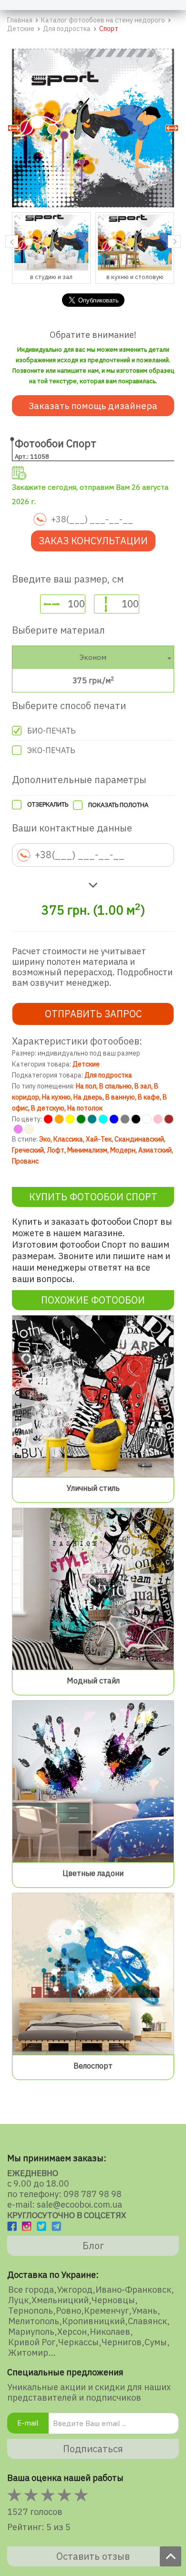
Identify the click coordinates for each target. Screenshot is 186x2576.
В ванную (120, 1097)
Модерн (123, 1150)
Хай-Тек (99, 1139)
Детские (86, 1064)
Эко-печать (51, 750)
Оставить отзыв (93, 2556)
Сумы (156, 2342)
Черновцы (113, 2300)
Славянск (147, 2321)
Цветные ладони (93, 1873)
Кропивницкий (93, 2321)
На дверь (88, 1097)
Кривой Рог (32, 2342)
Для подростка (108, 1075)
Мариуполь (31, 2332)
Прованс (25, 1161)
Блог (93, 2246)
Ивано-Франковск (133, 2290)
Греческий (28, 1150)
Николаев (110, 2332)
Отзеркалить (48, 804)
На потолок (85, 1108)
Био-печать (52, 731)
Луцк (18, 2300)
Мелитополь (34, 2321)
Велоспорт (93, 2066)
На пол (86, 1086)
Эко (45, 1139)
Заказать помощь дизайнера (93, 406)
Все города (31, 2290)
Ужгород (75, 2290)
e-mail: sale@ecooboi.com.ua (65, 2204)
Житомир (28, 2353)
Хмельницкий (60, 2300)
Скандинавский (139, 1139)
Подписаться (93, 2449)
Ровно (68, 2311)
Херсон (72, 2332)
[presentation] (12, 242)
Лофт (56, 1150)
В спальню (115, 1086)
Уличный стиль (93, 1488)
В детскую (48, 1108)
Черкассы (78, 2342)
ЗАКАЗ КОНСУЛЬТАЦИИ (93, 541)
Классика (68, 1139)
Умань (145, 2311)
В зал (143, 1086)
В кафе (149, 1097)
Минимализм (87, 1150)
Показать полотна (118, 805)
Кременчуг (106, 2311)
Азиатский (155, 1150)
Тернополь (31, 2311)
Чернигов (122, 2342)
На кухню (56, 1097)
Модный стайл (93, 1681)
